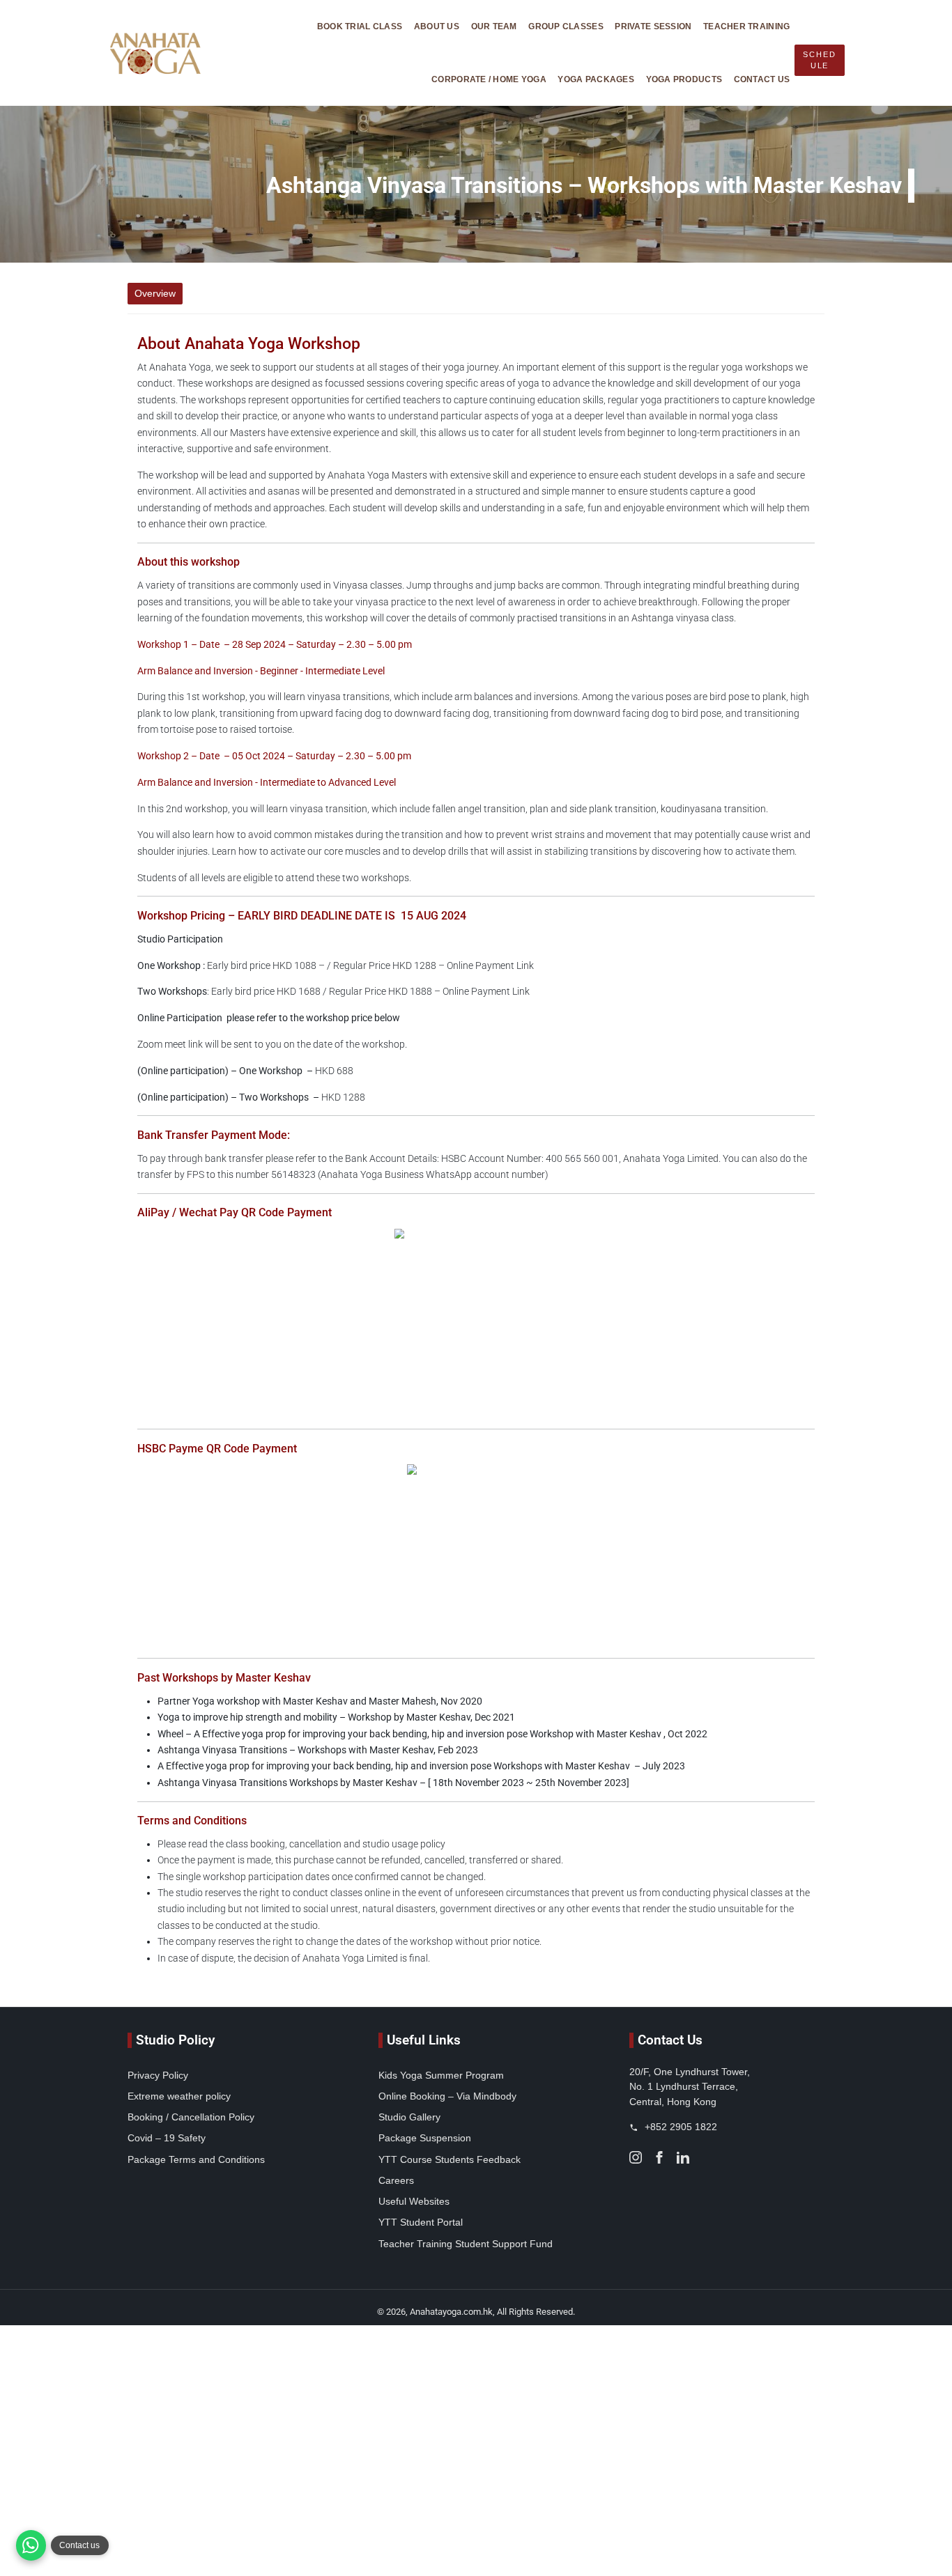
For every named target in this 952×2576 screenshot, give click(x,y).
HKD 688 (245, 1071)
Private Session (653, 26)
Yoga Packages (596, 79)
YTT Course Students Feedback (450, 2159)
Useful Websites (414, 2201)
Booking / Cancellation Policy (191, 2117)
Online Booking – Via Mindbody (447, 2096)
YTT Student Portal (421, 2222)
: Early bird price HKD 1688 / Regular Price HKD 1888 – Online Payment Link (333, 992)
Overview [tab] (155, 293)
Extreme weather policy (179, 2096)
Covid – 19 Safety (167, 2138)
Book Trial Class (360, 26)
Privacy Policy (158, 2075)
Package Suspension (425, 2138)
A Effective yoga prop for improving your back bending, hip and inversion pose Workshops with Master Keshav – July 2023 (421, 1766)
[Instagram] (636, 2156)
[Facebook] (659, 2156)
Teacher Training (746, 26)
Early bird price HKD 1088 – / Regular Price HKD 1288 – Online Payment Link (336, 966)
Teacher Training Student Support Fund (466, 2244)
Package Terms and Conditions (196, 2159)
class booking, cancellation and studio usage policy (337, 1844)
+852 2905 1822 (680, 2127)
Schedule (819, 60)
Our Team (494, 26)
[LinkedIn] (683, 2156)
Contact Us (762, 79)
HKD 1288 (251, 1097)
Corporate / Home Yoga (489, 79)
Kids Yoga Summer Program (441, 2075)
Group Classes (566, 26)
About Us (437, 26)
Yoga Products (684, 79)
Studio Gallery (409, 2117)
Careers (396, 2180)
